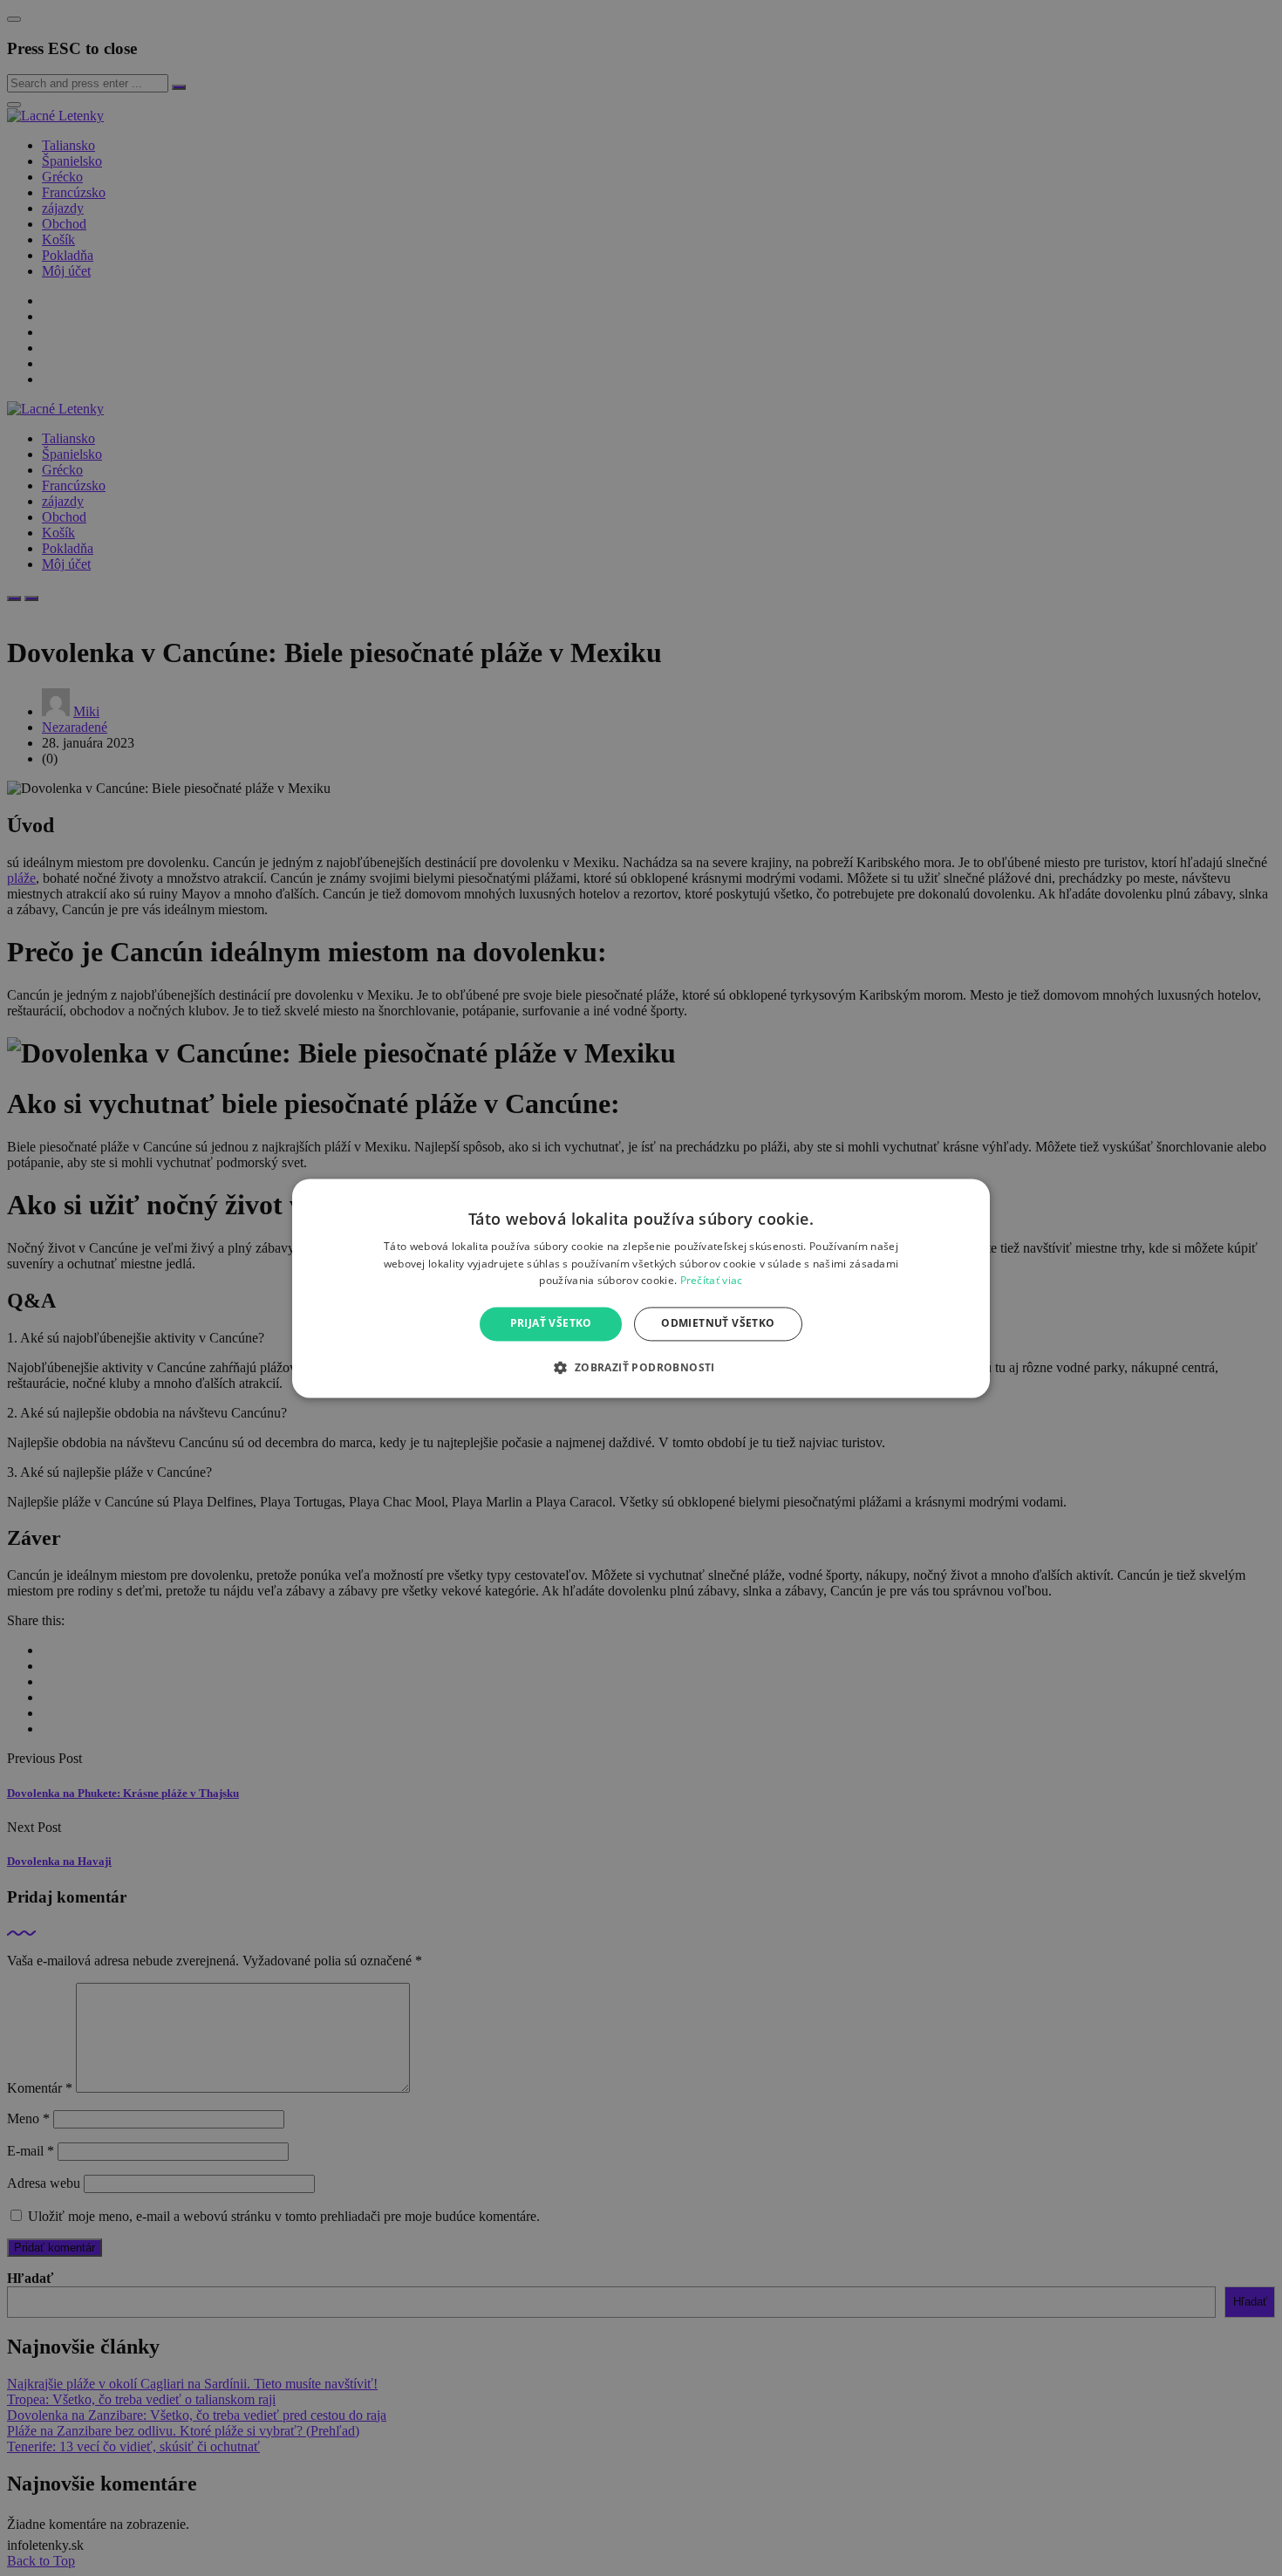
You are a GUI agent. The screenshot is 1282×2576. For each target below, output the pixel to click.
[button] (641, 1367)
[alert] (641, 1288)
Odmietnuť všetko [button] (718, 1324)
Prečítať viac (712, 1281)
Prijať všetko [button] (551, 1324)
